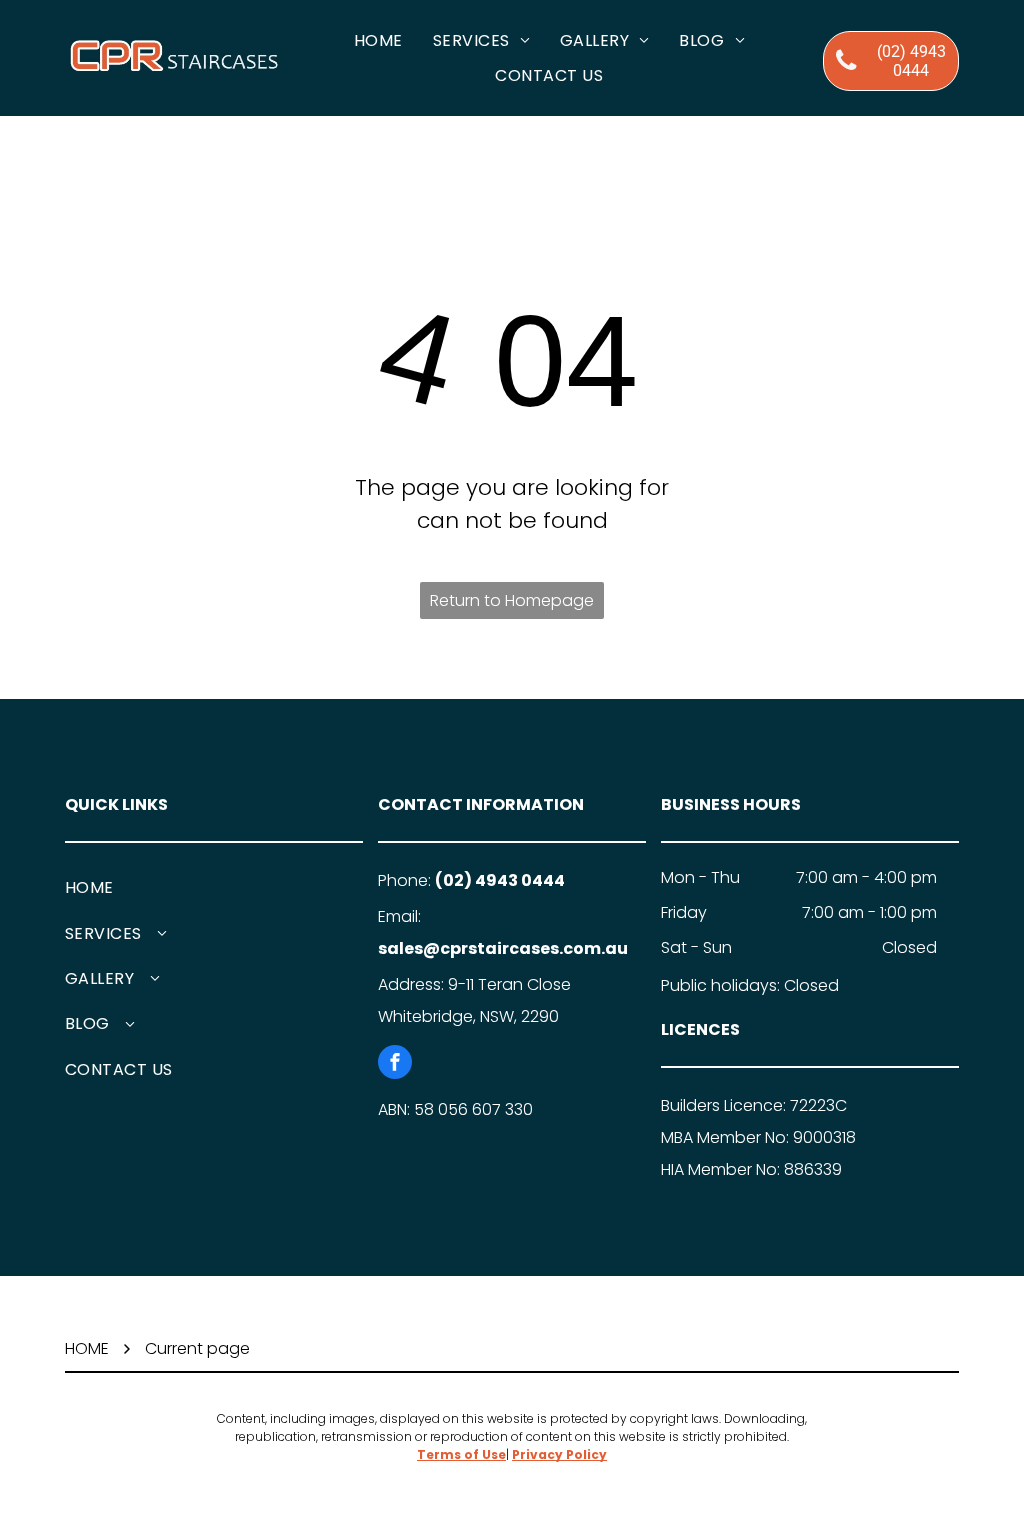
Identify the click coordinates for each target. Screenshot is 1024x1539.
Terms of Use (461, 1454)
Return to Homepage (512, 600)
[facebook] (395, 1064)
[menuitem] (378, 40)
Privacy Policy (559, 1454)
